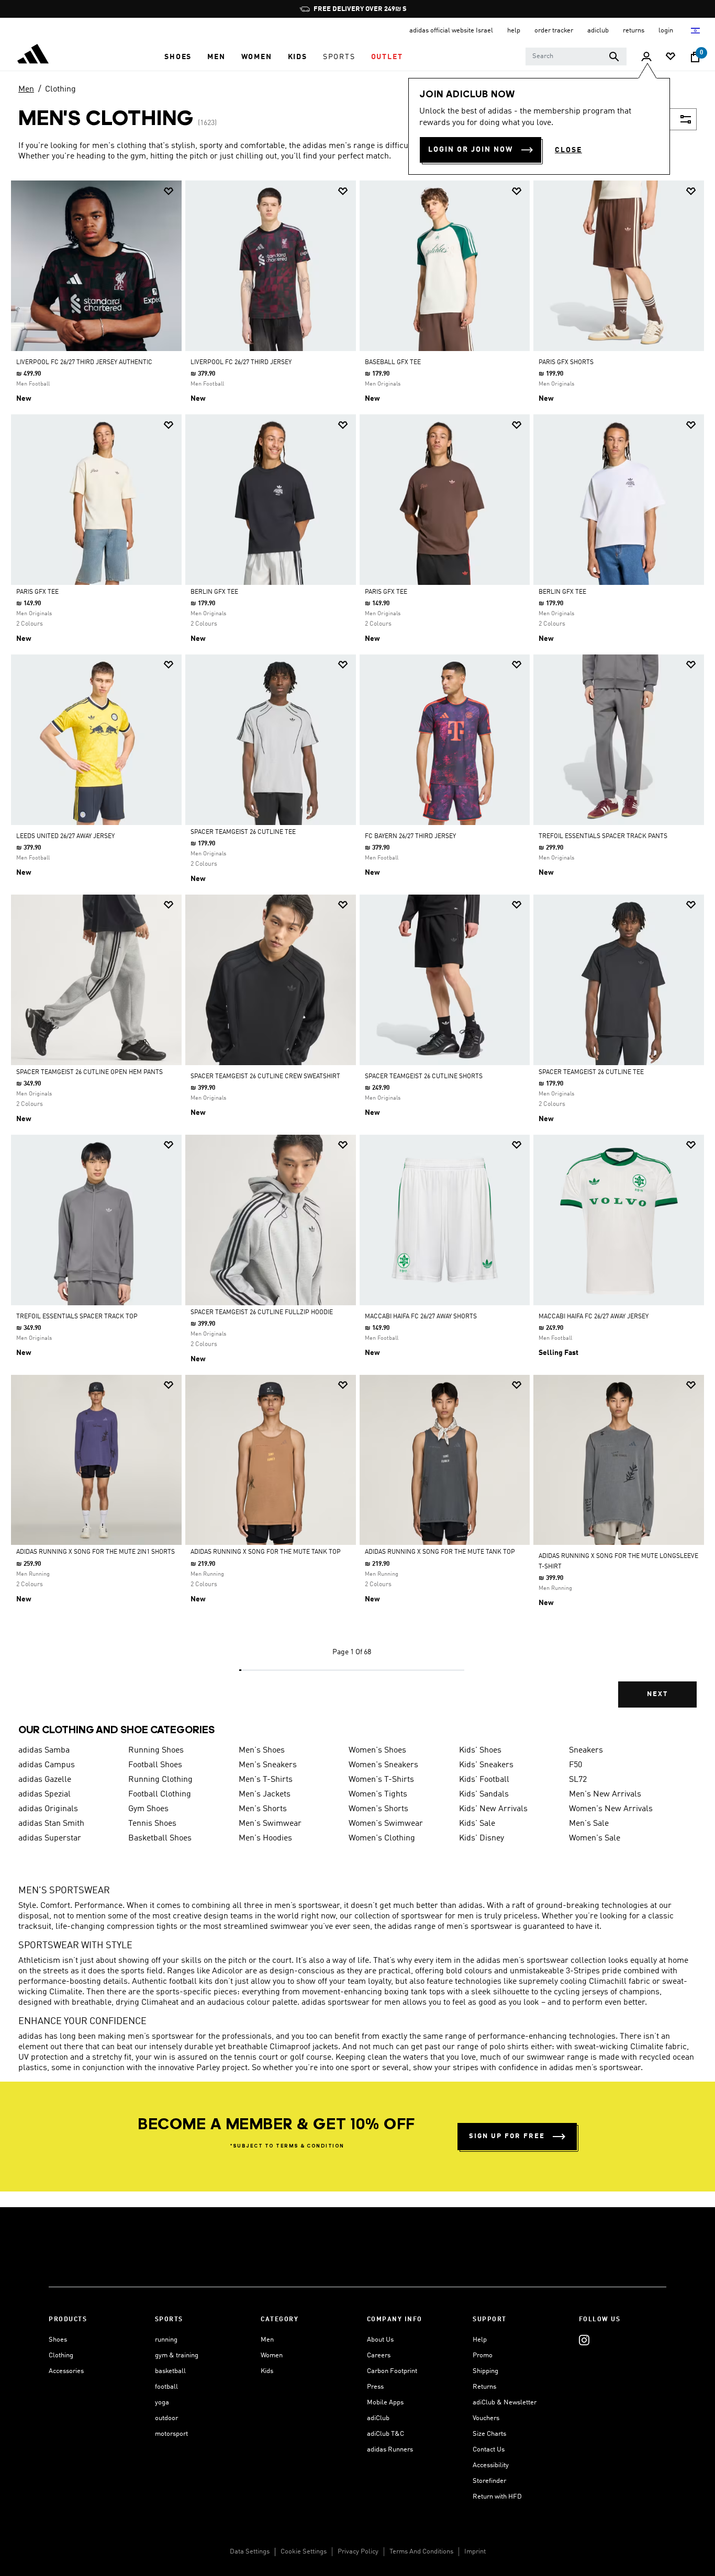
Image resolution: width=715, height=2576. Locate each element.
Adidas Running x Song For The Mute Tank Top (266, 1552)
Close (568, 150)
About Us (380, 2340)
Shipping (485, 2371)
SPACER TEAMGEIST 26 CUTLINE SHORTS (424, 1077)
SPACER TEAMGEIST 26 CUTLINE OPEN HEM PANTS (90, 1072)
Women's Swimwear (386, 1824)
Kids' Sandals (484, 1794)
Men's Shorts (263, 1809)
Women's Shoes (377, 1750)
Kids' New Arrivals (493, 1809)
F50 (576, 1765)
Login (667, 31)
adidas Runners (390, 2450)
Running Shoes (156, 1750)
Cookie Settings (304, 2552)
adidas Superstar (50, 1838)
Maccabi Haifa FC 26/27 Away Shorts (421, 1317)
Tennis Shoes (152, 1824)
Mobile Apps (385, 2403)
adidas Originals (48, 1809)
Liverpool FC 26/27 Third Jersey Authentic (84, 363)
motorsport (171, 2434)
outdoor (166, 2418)
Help (480, 2340)
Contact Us (489, 2450)
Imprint (475, 2552)
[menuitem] (178, 57)
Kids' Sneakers (486, 1765)
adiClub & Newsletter (505, 2403)
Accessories (66, 2371)
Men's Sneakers (268, 1765)
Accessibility (491, 2465)
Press (375, 2387)
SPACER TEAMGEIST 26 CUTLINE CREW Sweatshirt (265, 1077)
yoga (162, 2403)
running (166, 2340)
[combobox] (576, 57)
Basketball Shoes (160, 1838)
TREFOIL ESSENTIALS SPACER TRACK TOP (77, 1317)
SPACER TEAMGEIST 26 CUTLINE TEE (243, 832)
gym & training (177, 2355)
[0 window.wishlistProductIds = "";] (671, 57)
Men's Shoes (262, 1750)
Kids (267, 2371)
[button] (178, 57)
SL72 (578, 1780)
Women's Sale (595, 1838)
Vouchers (486, 2418)
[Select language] (696, 31)
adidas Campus (47, 1765)
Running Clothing (160, 1780)
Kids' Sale (477, 1824)
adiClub (378, 2418)
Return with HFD (497, 2497)
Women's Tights (378, 1794)
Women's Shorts (378, 1809)
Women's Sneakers (383, 1765)
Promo (483, 2355)
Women (272, 2355)
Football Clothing (160, 1794)
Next (657, 1694)
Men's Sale (589, 1824)
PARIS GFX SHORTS (566, 363)
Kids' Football (484, 1780)
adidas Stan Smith (51, 1824)
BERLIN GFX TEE (214, 592)
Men (26, 89)
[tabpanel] (357, 953)
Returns (484, 2387)
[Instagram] (584, 2340)
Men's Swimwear (270, 1824)
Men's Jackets (265, 1794)
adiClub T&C (386, 2434)
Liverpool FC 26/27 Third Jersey (241, 363)
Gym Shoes (148, 1809)
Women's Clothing (382, 1838)
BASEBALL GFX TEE (393, 363)
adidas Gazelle (45, 1780)
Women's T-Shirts (381, 1780)
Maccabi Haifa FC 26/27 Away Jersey (594, 1317)
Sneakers (586, 1750)
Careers (379, 2355)
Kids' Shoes (480, 1750)
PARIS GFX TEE (37, 592)
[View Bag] (695, 57)
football (166, 2387)
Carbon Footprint (392, 2371)
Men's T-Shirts (266, 1780)
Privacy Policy (358, 2552)
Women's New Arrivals (611, 1809)
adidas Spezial (44, 1794)
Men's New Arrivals (605, 1794)
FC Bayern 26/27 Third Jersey (410, 837)
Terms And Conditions (421, 2552)
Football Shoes (155, 1765)
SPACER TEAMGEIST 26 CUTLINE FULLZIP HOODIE (262, 1313)
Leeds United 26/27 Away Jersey (65, 837)
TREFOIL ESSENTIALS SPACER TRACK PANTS (603, 837)
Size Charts (489, 2434)
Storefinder (489, 2481)
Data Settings (250, 2552)
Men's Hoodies (265, 1838)
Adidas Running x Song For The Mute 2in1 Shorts (96, 1552)
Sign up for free (507, 2136)
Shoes (58, 2340)
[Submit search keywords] (614, 57)
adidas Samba (44, 1750)
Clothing (60, 89)
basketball (170, 2371)
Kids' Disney (482, 1838)
